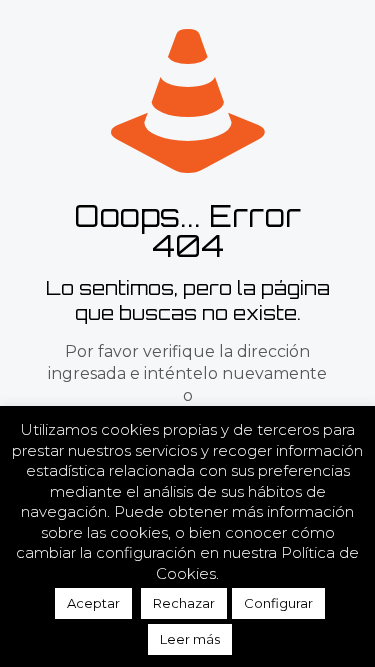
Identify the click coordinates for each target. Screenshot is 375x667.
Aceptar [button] (93, 603)
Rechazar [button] (184, 603)
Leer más (190, 639)
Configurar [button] (278, 603)
